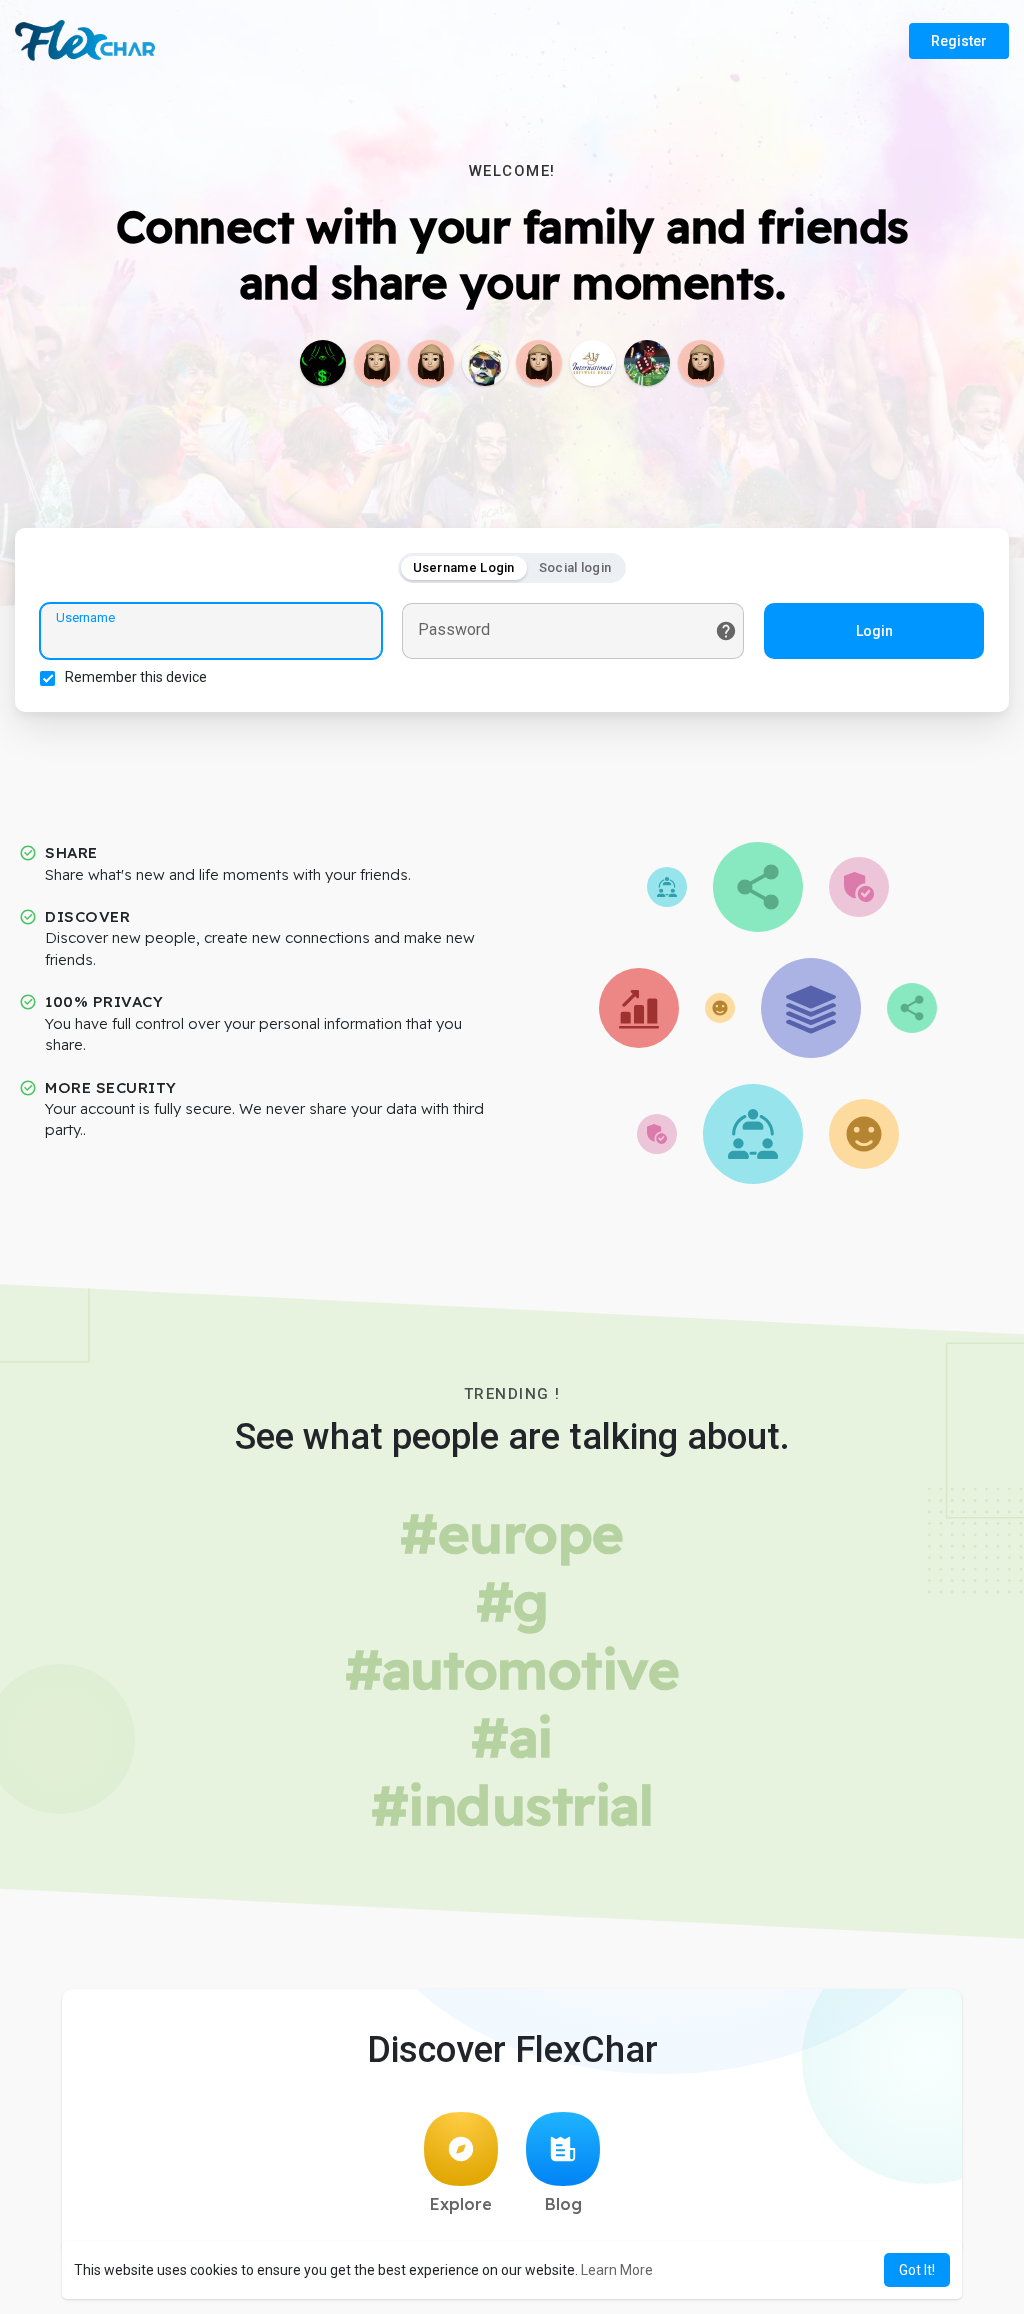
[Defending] (539, 363)
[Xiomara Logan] (701, 363)
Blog (563, 2204)
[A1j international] (593, 363)
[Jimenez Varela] (323, 363)
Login (874, 631)
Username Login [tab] (464, 567)
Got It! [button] (917, 2270)
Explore (461, 2204)
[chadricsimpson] (431, 363)
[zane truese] (485, 363)
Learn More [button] (617, 2270)
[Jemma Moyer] (377, 363)
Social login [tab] (575, 567)
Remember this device (136, 677)
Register (959, 41)
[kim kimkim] (647, 363)
